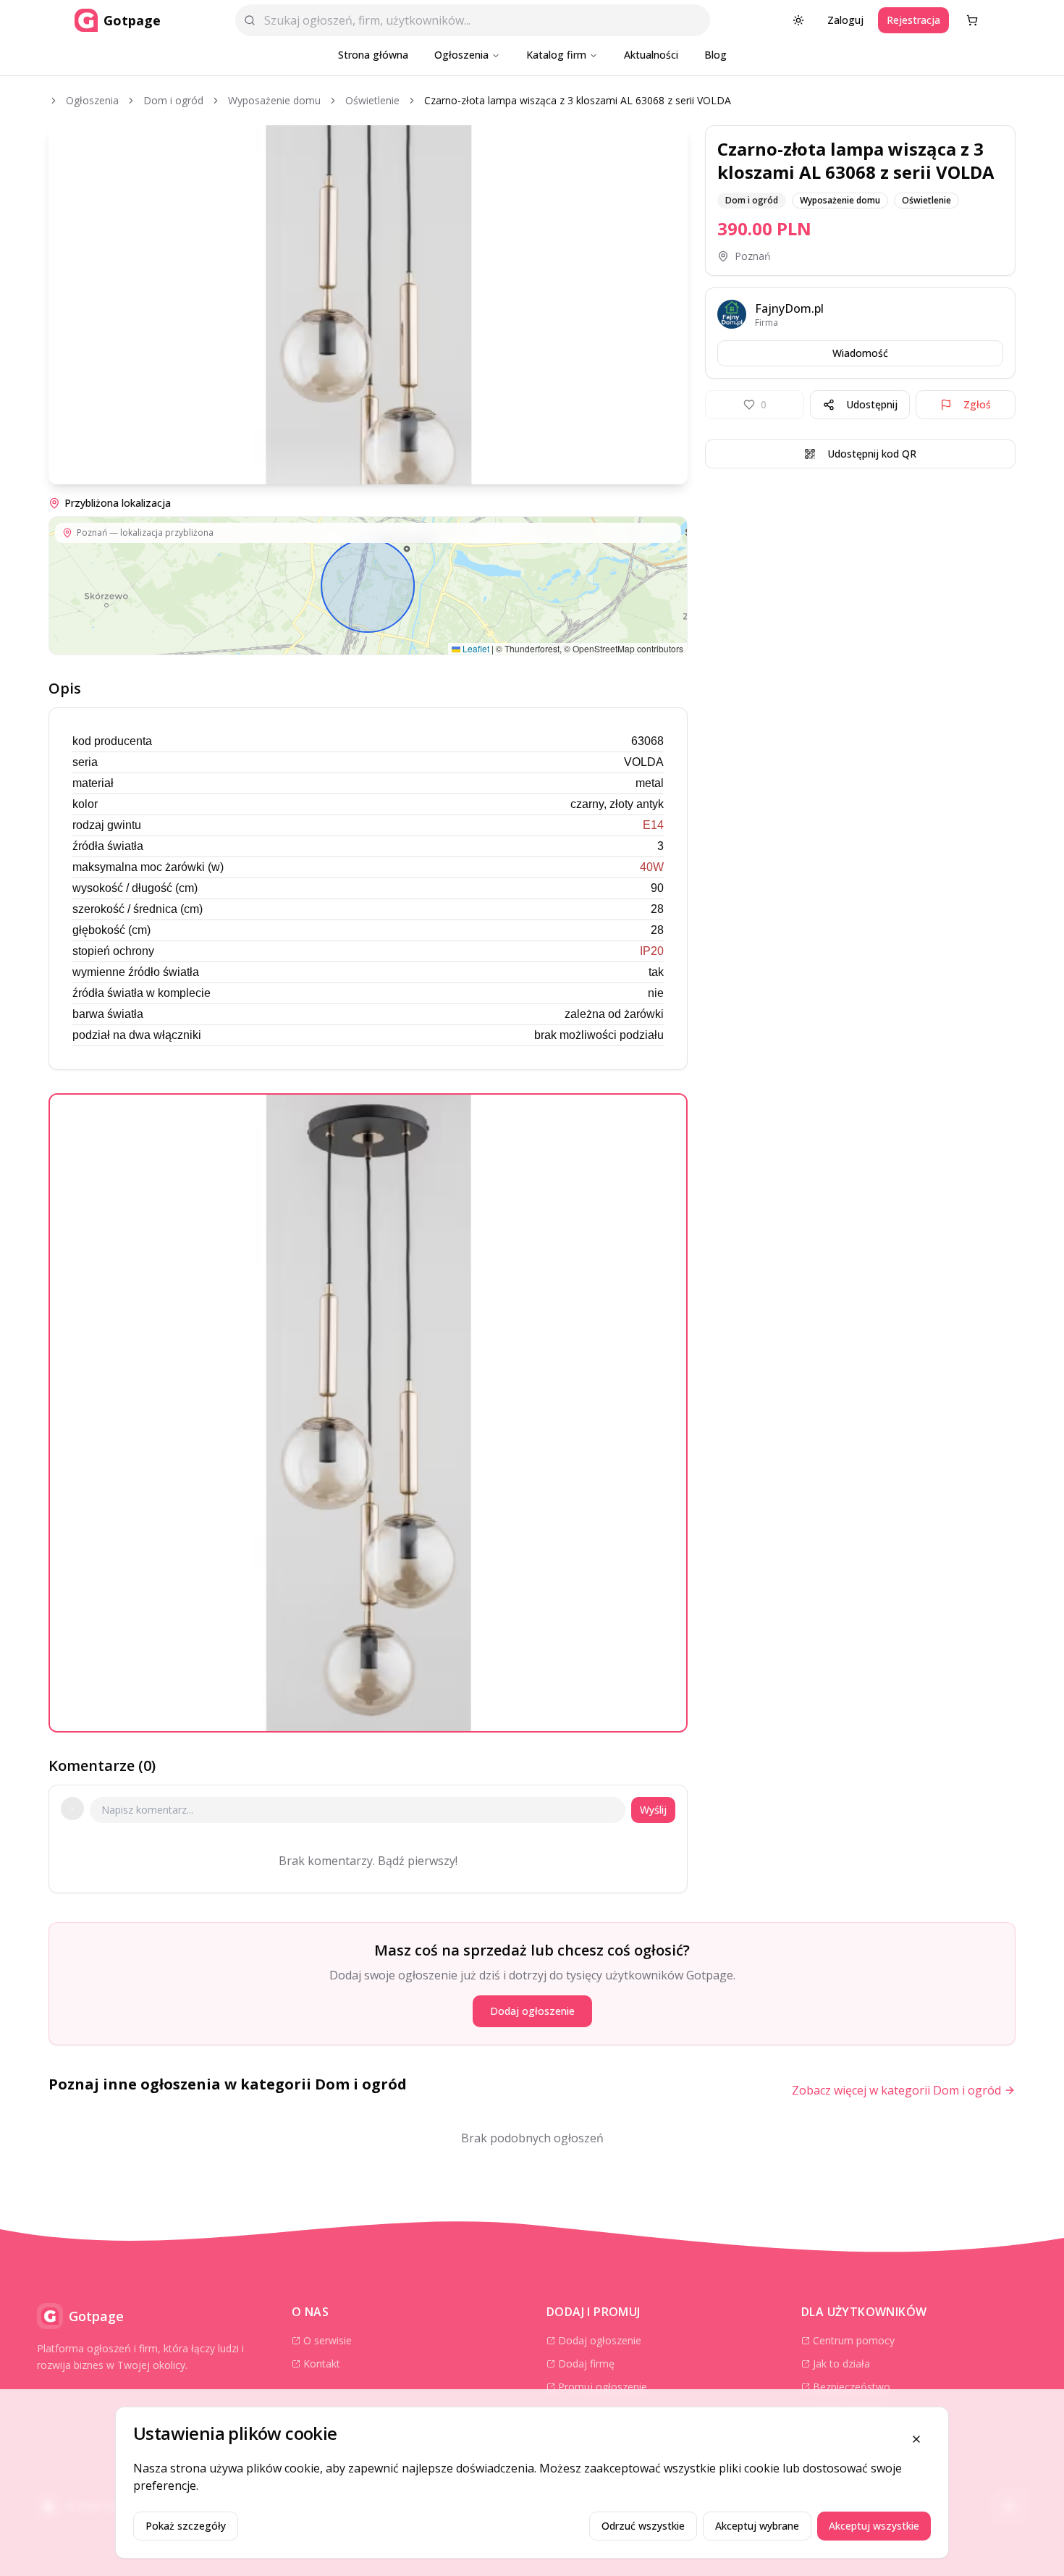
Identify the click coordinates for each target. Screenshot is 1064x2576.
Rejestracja (913, 20)
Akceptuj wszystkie (874, 2526)
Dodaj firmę (586, 2364)
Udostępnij (872, 404)
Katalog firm (556, 55)
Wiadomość (860, 353)
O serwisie (328, 2340)
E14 (653, 825)
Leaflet (475, 648)
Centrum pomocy (854, 2340)
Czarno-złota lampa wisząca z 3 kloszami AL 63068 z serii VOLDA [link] (578, 100)
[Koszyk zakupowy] (972, 20)
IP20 (652, 951)
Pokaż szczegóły (186, 2526)
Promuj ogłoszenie (603, 2387)
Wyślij (653, 1810)
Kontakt (322, 2364)
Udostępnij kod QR (872, 454)
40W (652, 867)
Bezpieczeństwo (852, 2387)
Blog (715, 55)
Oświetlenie (372, 100)
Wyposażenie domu (274, 100)
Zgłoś (977, 404)
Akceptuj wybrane (757, 2526)
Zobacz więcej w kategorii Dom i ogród (896, 2090)
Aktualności (651, 55)
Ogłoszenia (461, 55)
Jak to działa (841, 2364)
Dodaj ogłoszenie (532, 2011)
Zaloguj (845, 20)
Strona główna (373, 55)
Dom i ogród (173, 100)
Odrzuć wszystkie (643, 2526)
